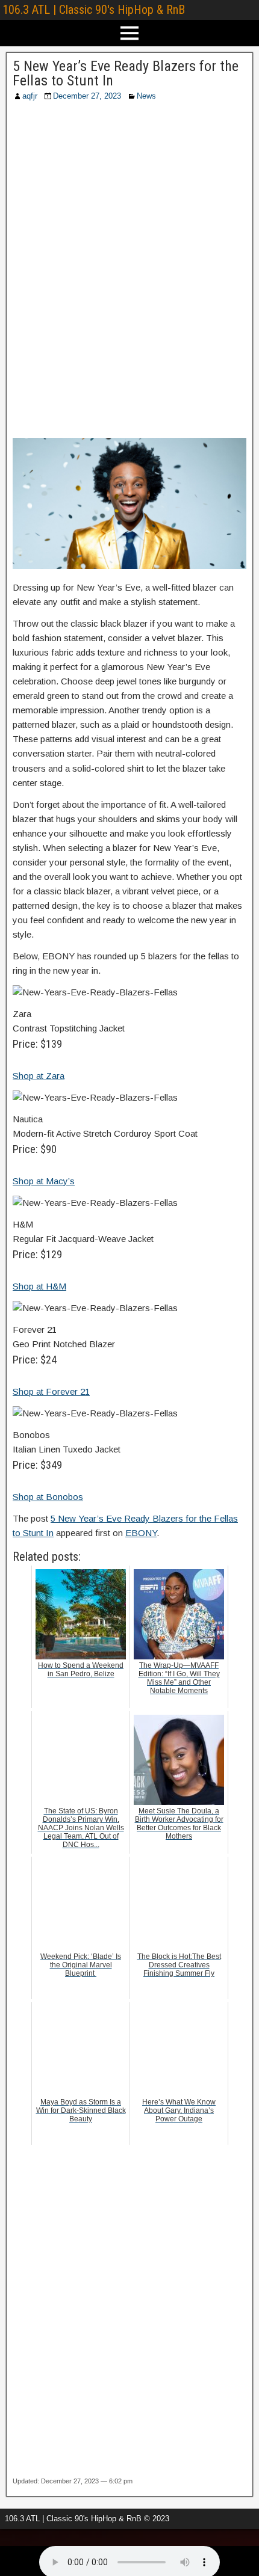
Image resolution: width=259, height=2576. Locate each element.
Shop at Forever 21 (51, 1391)
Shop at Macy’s (44, 1181)
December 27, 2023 (87, 96)
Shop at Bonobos (48, 1497)
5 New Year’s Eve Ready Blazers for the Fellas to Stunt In (126, 73)
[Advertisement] (129, 274)
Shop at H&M (39, 1286)
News (146, 96)
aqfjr (30, 96)
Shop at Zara (39, 1076)
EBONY (141, 1533)
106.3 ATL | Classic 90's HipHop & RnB (94, 10)
